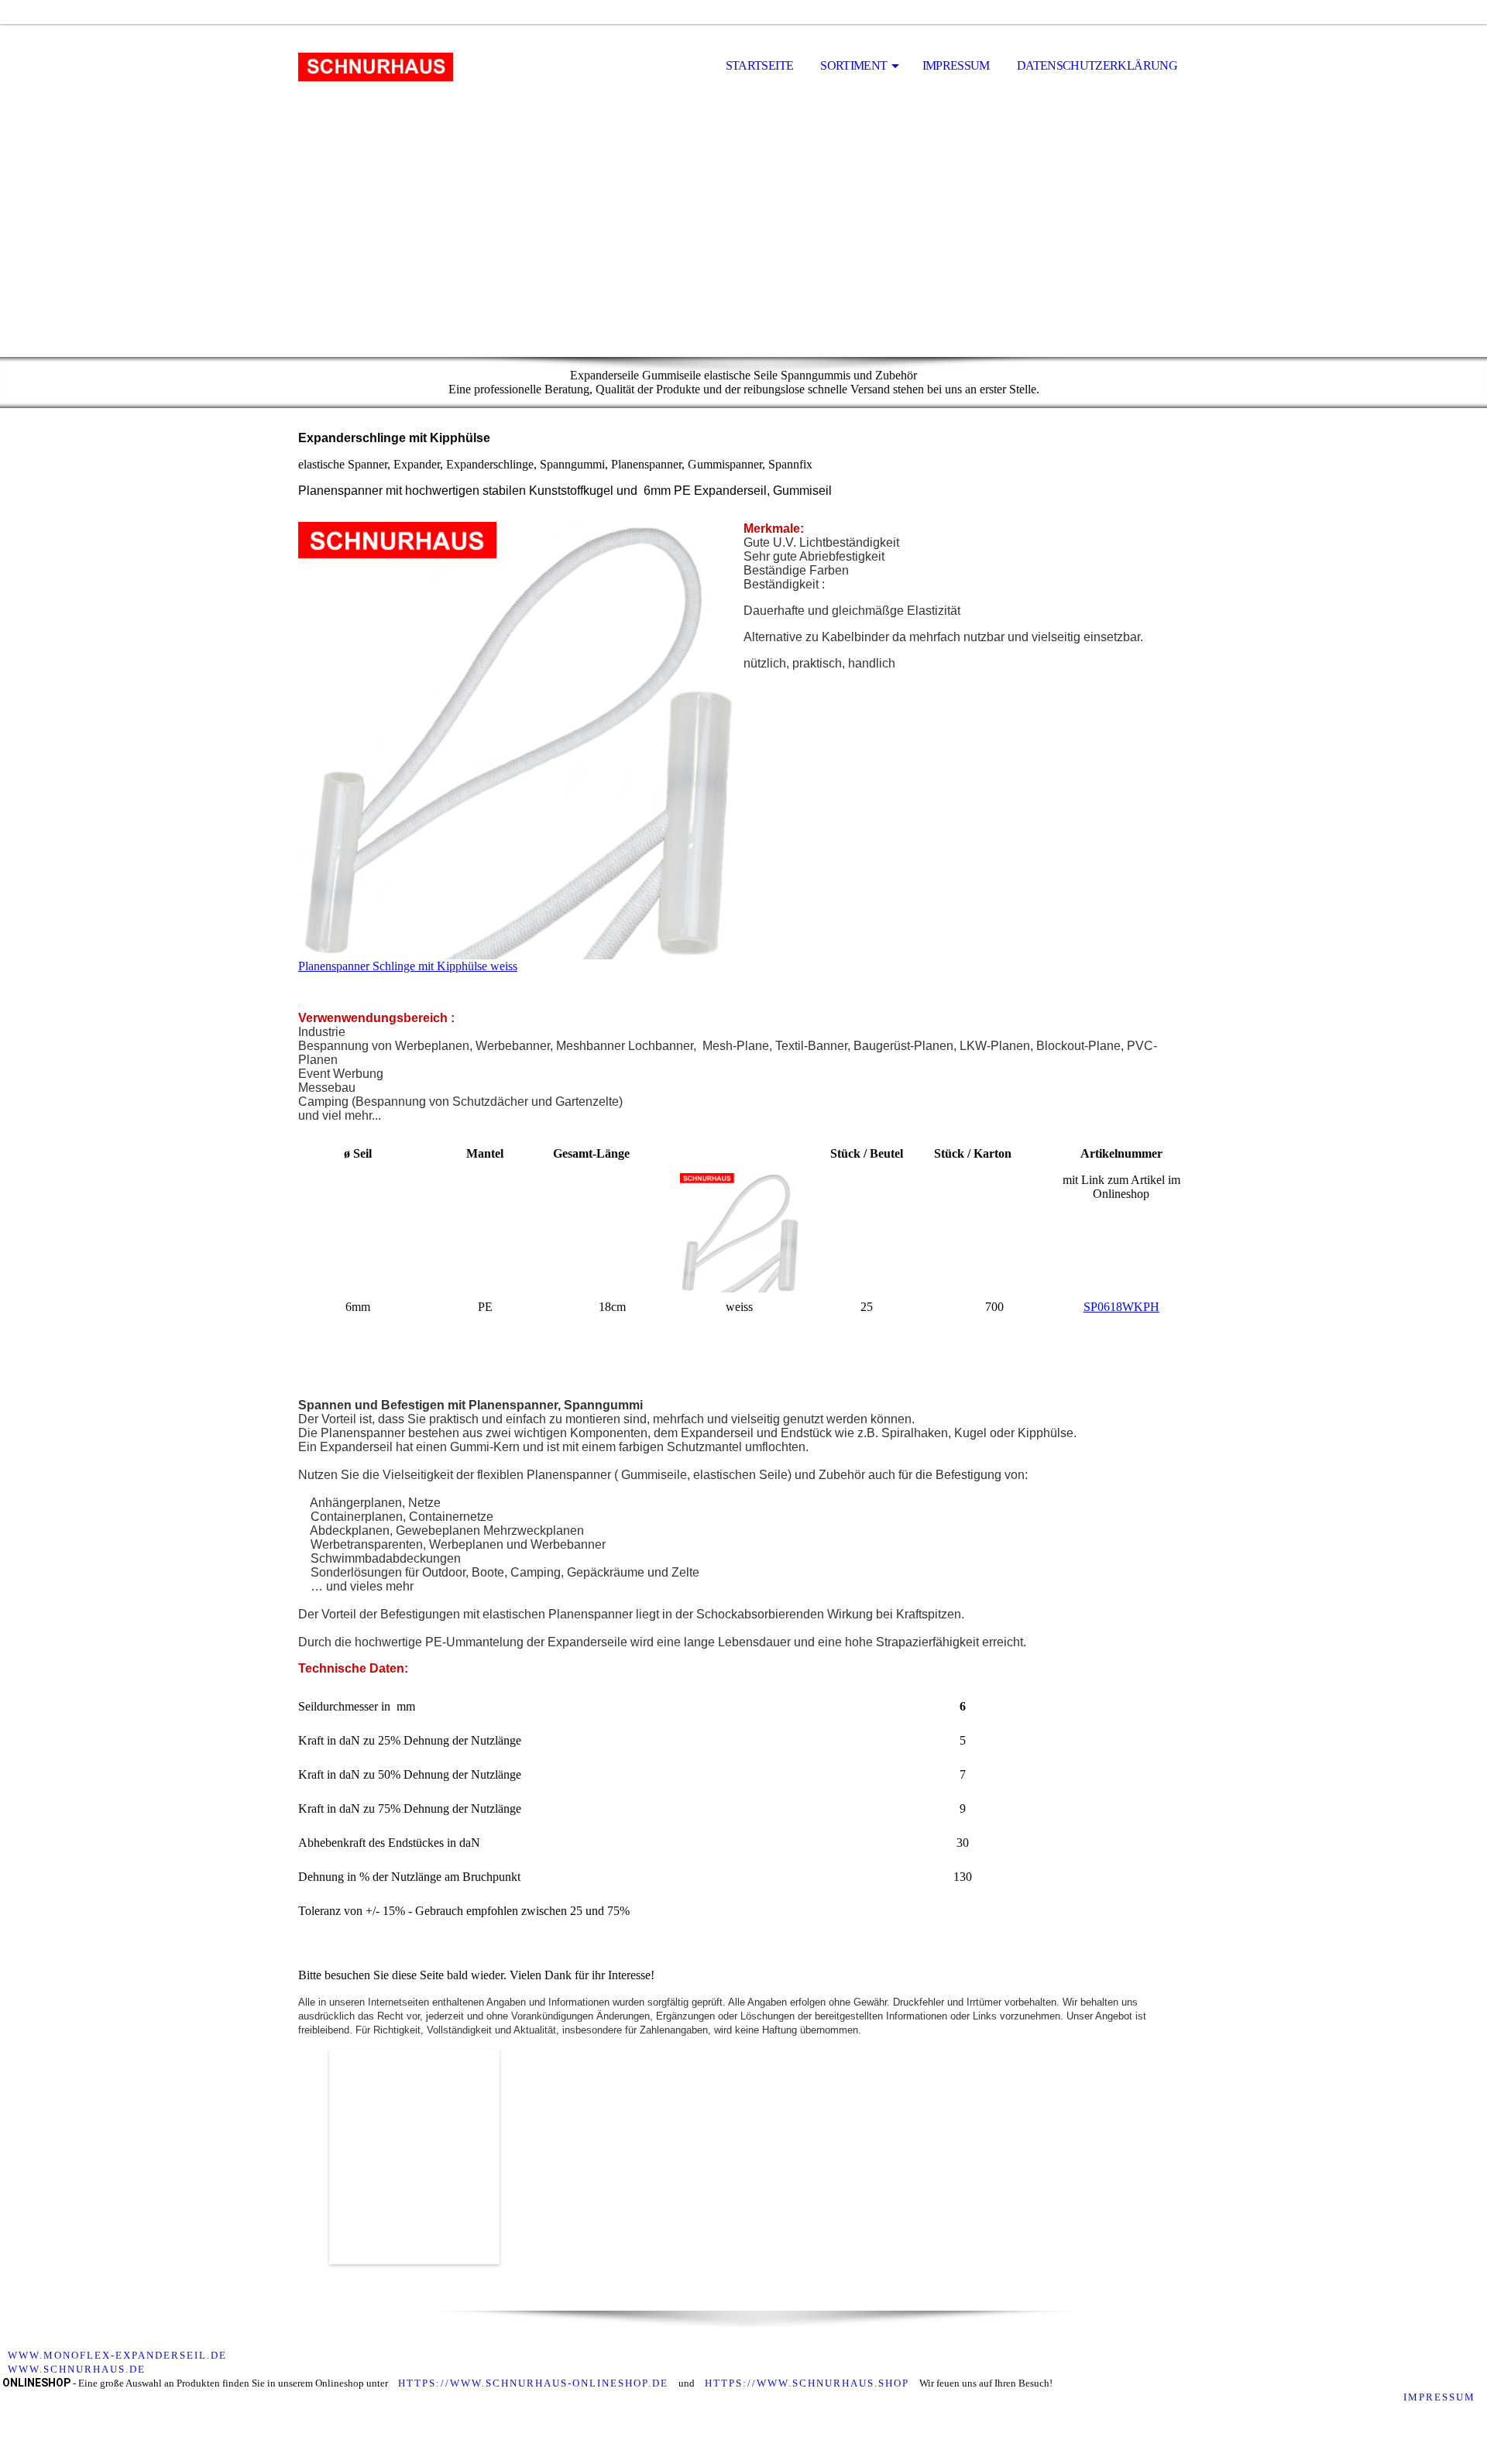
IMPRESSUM (1441, 2397)
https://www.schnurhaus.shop (807, 2383)
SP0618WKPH (1121, 1307)
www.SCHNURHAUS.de (77, 2369)
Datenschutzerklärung (1097, 65)
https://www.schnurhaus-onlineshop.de (533, 2383)
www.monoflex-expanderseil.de (117, 2355)
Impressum (956, 65)
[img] (376, 67)
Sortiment (853, 65)
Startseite (760, 65)
